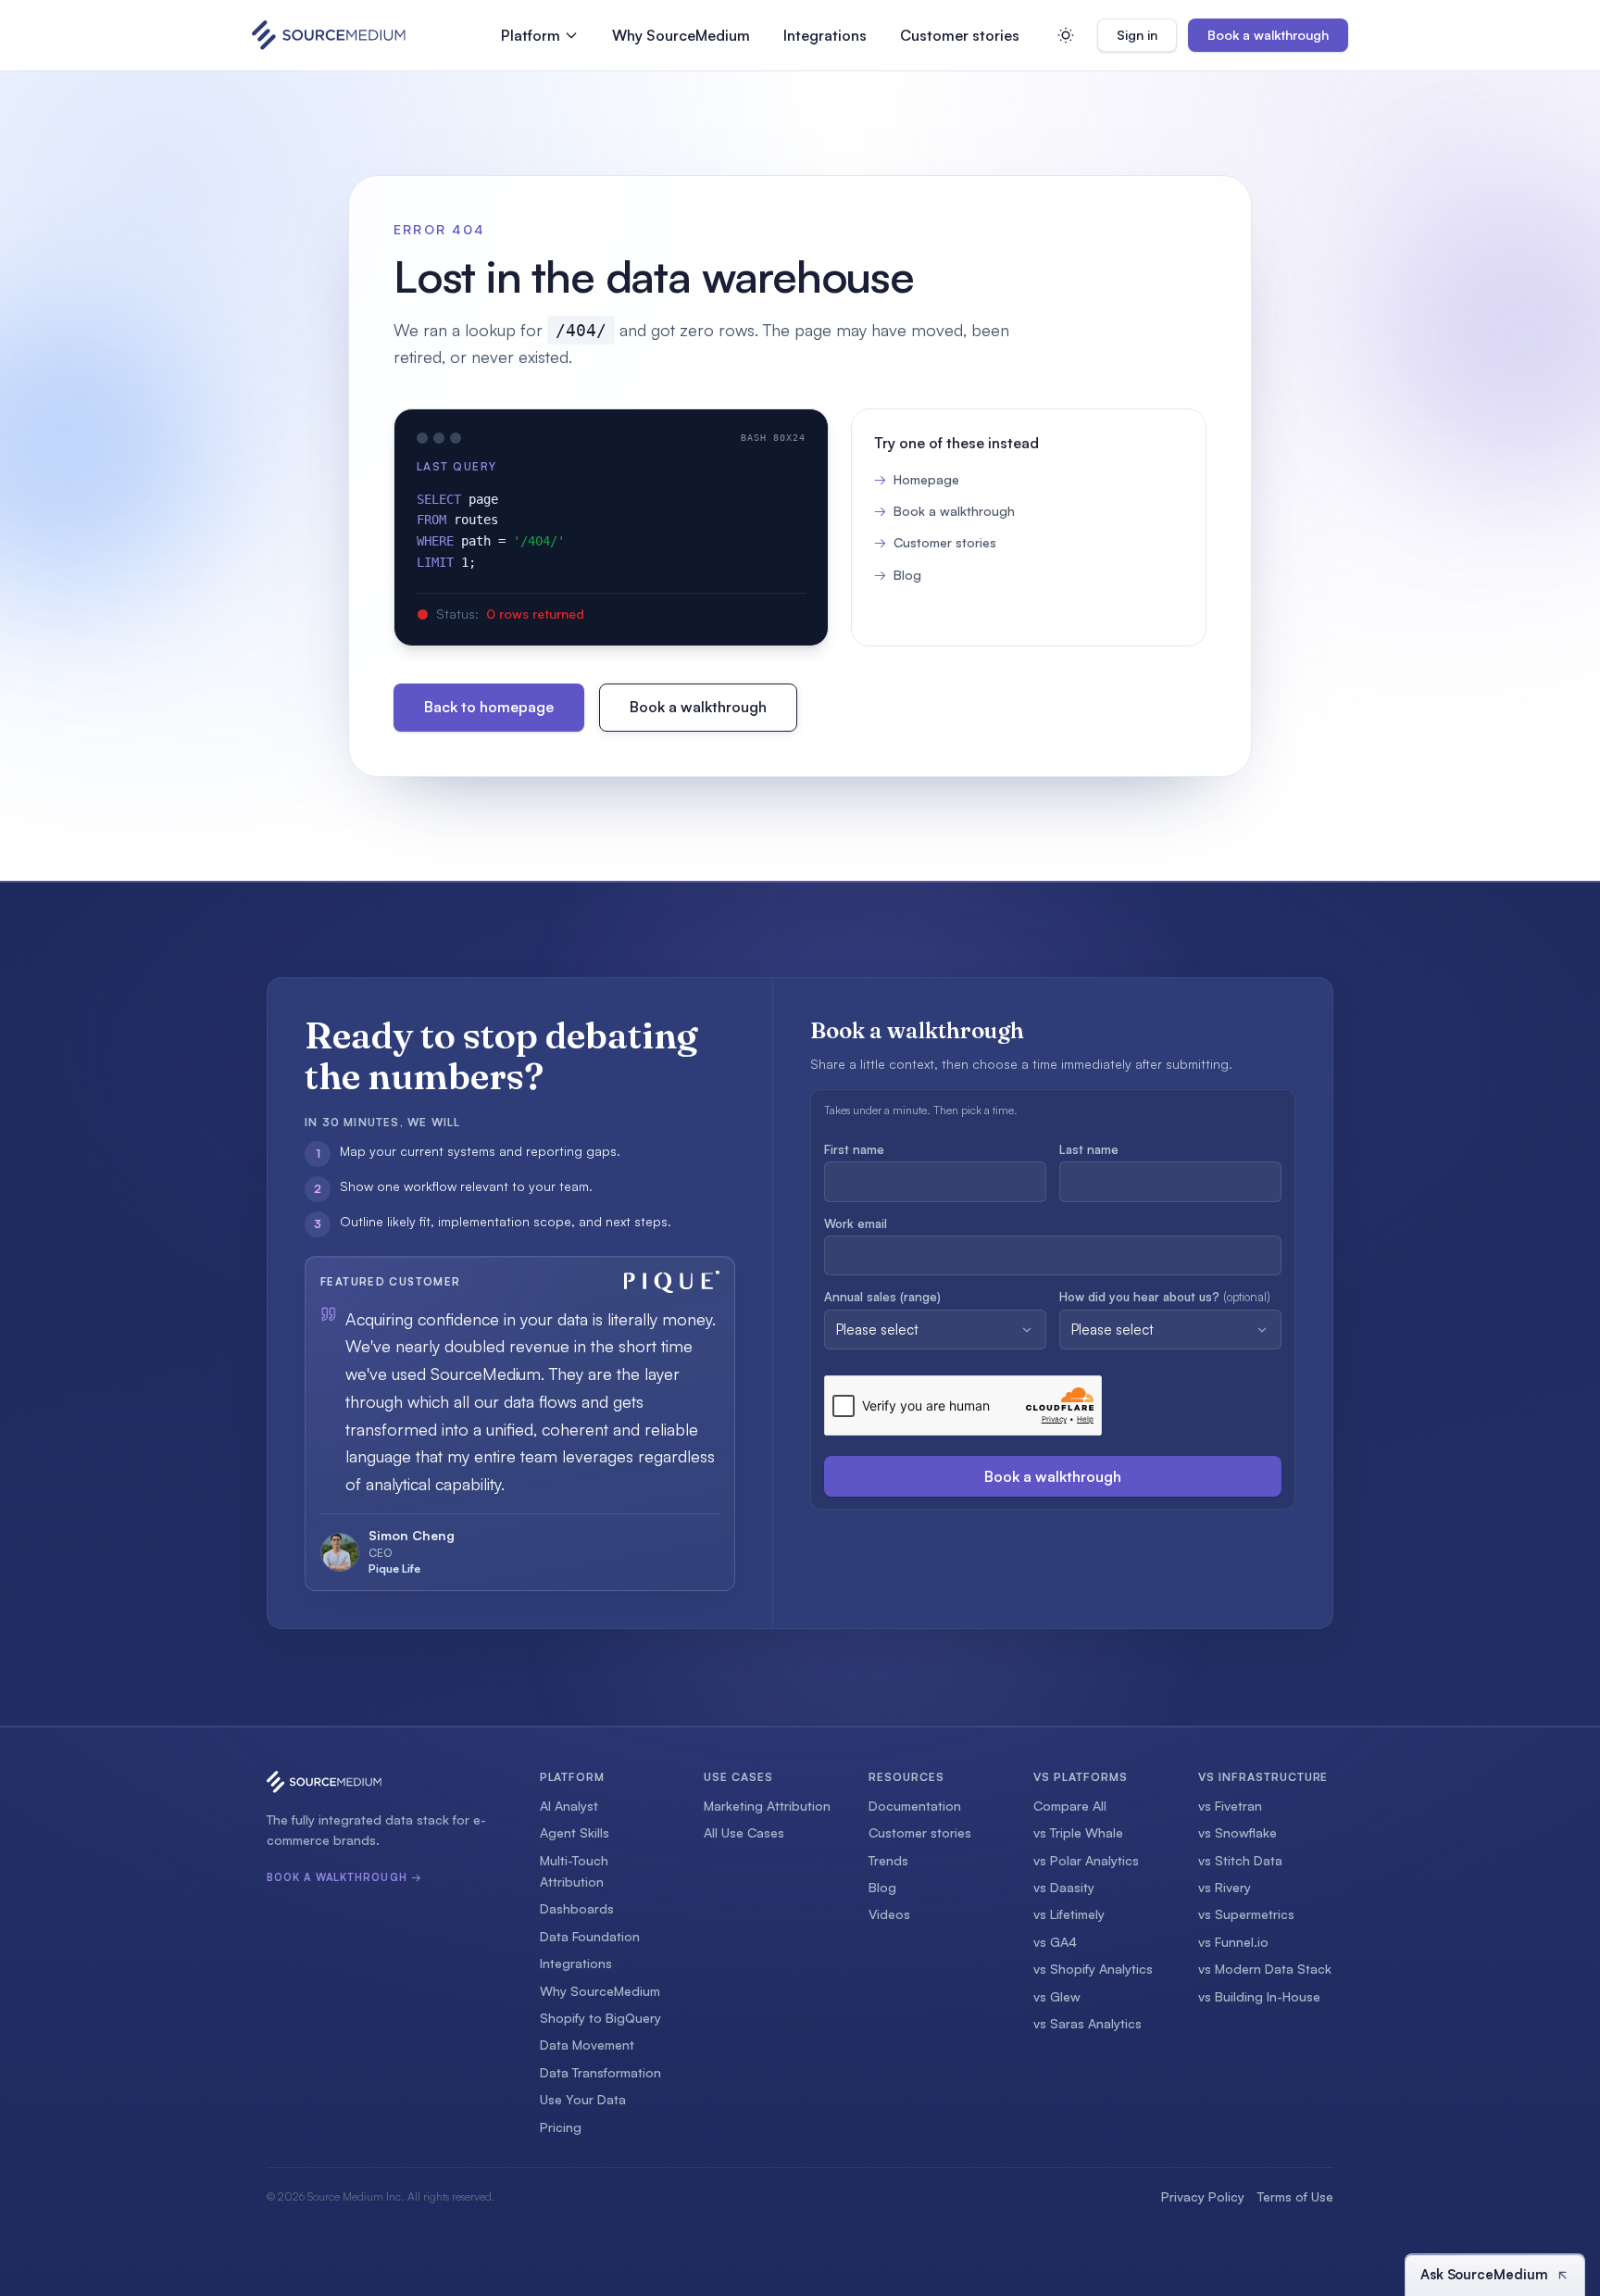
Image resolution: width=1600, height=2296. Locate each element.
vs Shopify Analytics (1093, 1969)
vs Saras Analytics (1087, 2023)
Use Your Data (583, 2099)
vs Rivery (1225, 1887)
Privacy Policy (1203, 2196)
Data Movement (587, 2045)
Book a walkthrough (1268, 35)
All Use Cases (744, 1832)
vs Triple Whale (1078, 1832)
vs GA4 (1055, 1942)
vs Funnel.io (1233, 1942)
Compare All (1070, 1806)
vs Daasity (1064, 1887)
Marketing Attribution (767, 1806)
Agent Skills (575, 1832)
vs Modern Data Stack (1265, 1969)
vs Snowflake (1237, 1832)
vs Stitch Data (1240, 1860)
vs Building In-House (1259, 1996)
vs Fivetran (1230, 1806)
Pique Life (394, 1568)
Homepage (917, 479)
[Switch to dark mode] (1066, 35)
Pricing (561, 2127)
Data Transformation (600, 2072)
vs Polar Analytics (1086, 1860)
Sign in (1147, 39)
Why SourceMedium (681, 35)
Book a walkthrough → (344, 1878)
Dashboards (577, 1908)
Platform (531, 35)
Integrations (825, 35)
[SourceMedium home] (329, 35)
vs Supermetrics (1246, 1914)
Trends (888, 1860)
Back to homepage (489, 707)
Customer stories (960, 35)
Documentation (915, 1806)
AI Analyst (569, 1806)
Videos (889, 1914)
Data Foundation (590, 1936)
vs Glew (1057, 1996)
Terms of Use (1295, 2196)
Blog (898, 575)
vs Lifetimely (1069, 1914)
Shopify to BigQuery (600, 2018)
